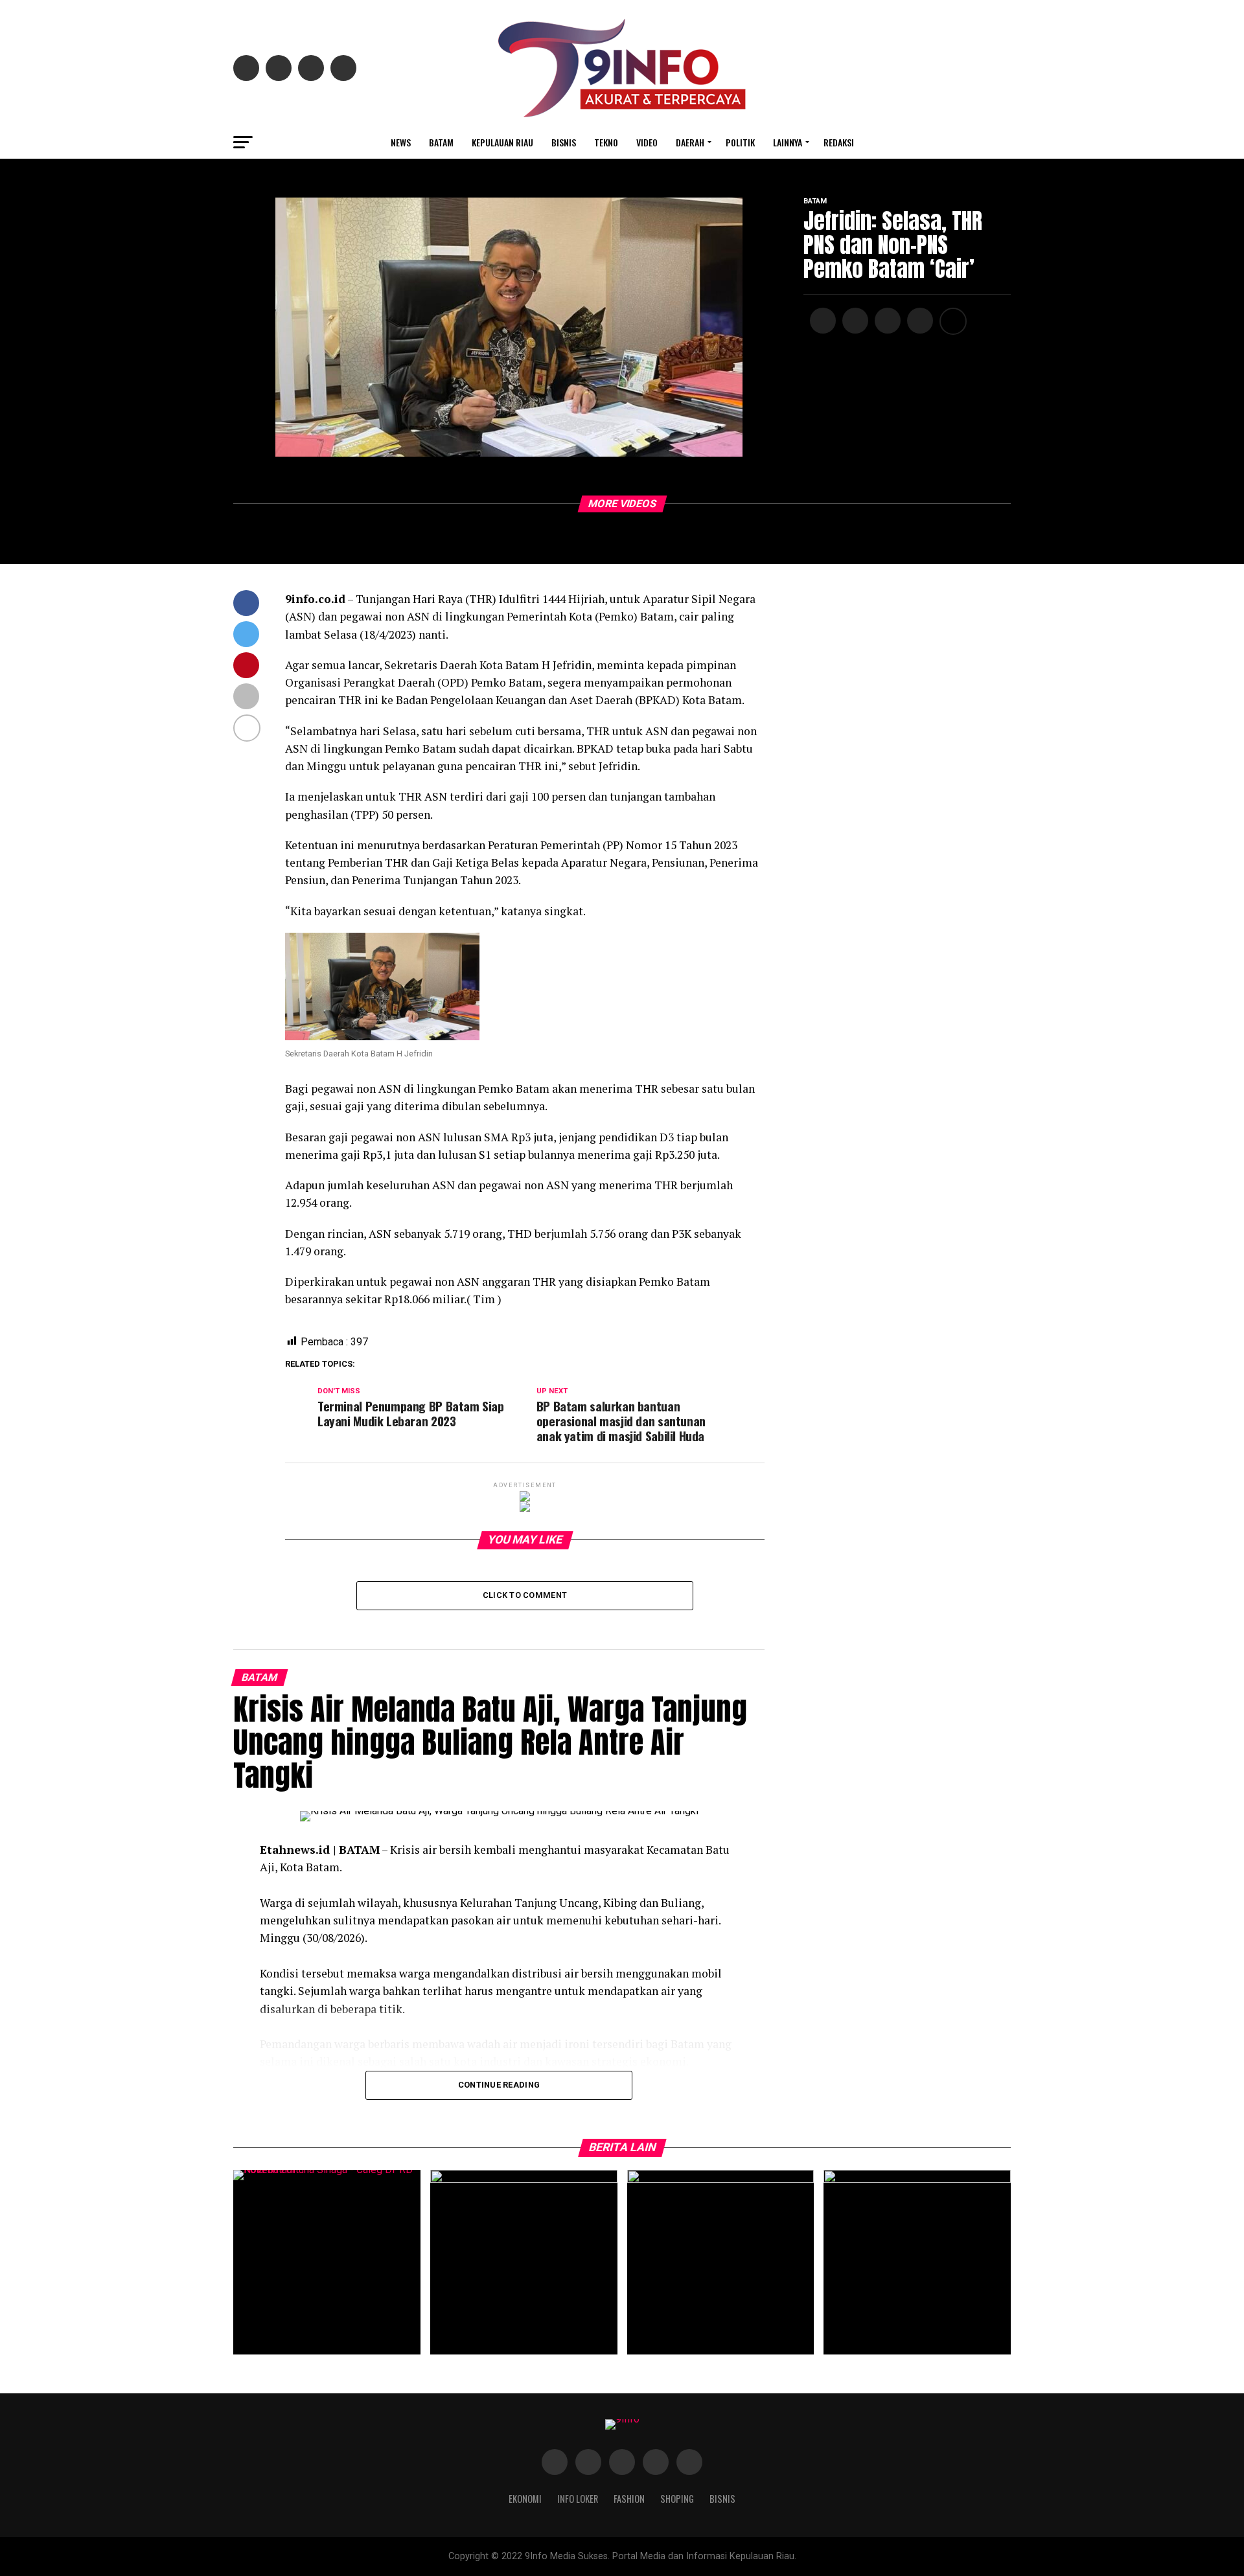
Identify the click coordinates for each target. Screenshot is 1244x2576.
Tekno (606, 142)
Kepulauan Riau (502, 142)
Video (647, 142)
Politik (740, 142)
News (401, 142)
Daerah (690, 142)
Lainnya (788, 142)
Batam (441, 142)
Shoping (677, 2499)
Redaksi (839, 142)
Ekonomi (525, 2499)
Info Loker (578, 2499)
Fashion (629, 2499)
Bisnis (564, 142)
